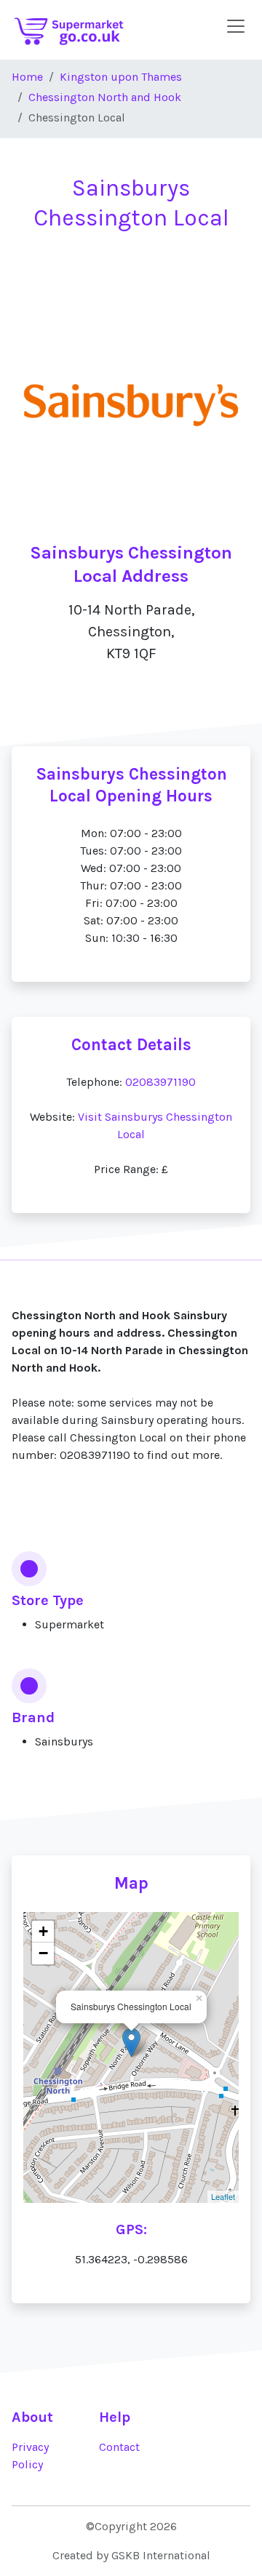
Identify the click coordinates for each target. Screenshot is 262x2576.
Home (27, 77)
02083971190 (160, 1082)
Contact (119, 2447)
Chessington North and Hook (105, 97)
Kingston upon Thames (121, 77)
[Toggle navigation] (236, 26)
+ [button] (43, 1931)
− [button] (43, 1953)
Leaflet (223, 2196)
